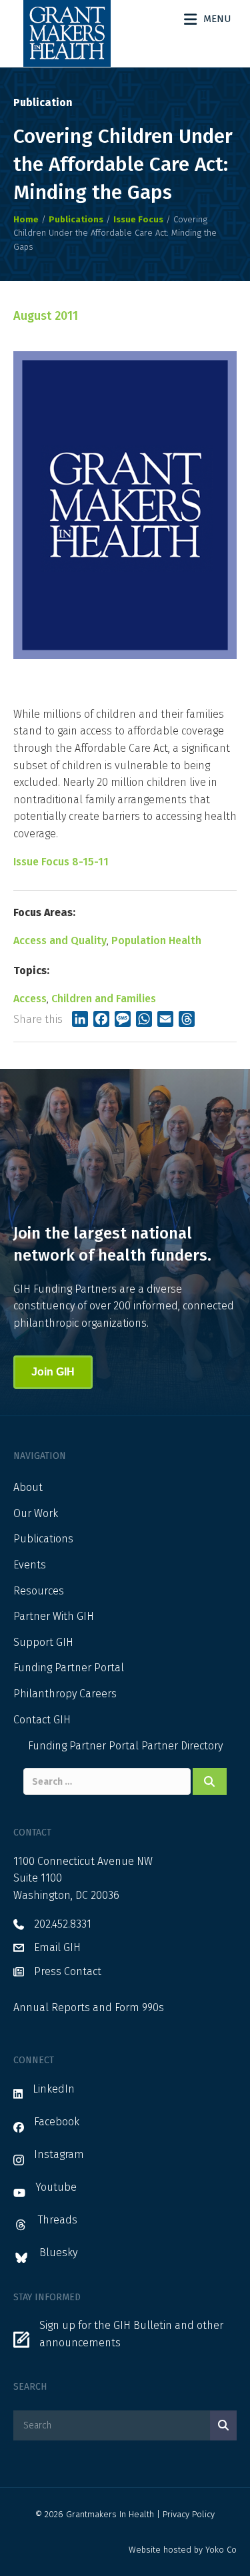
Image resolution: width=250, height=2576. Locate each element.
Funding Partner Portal (69, 1668)
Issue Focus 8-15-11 (61, 862)
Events (30, 1565)
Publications (43, 1539)
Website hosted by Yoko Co (183, 2550)
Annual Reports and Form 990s (89, 2007)
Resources (39, 1591)
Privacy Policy (189, 2514)
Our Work (36, 1513)
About (28, 1487)
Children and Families (104, 999)
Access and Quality (60, 940)
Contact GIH (42, 1720)
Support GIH (43, 1642)
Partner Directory (182, 1746)
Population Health (156, 940)
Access (30, 999)
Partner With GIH (54, 1616)
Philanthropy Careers (65, 1694)
